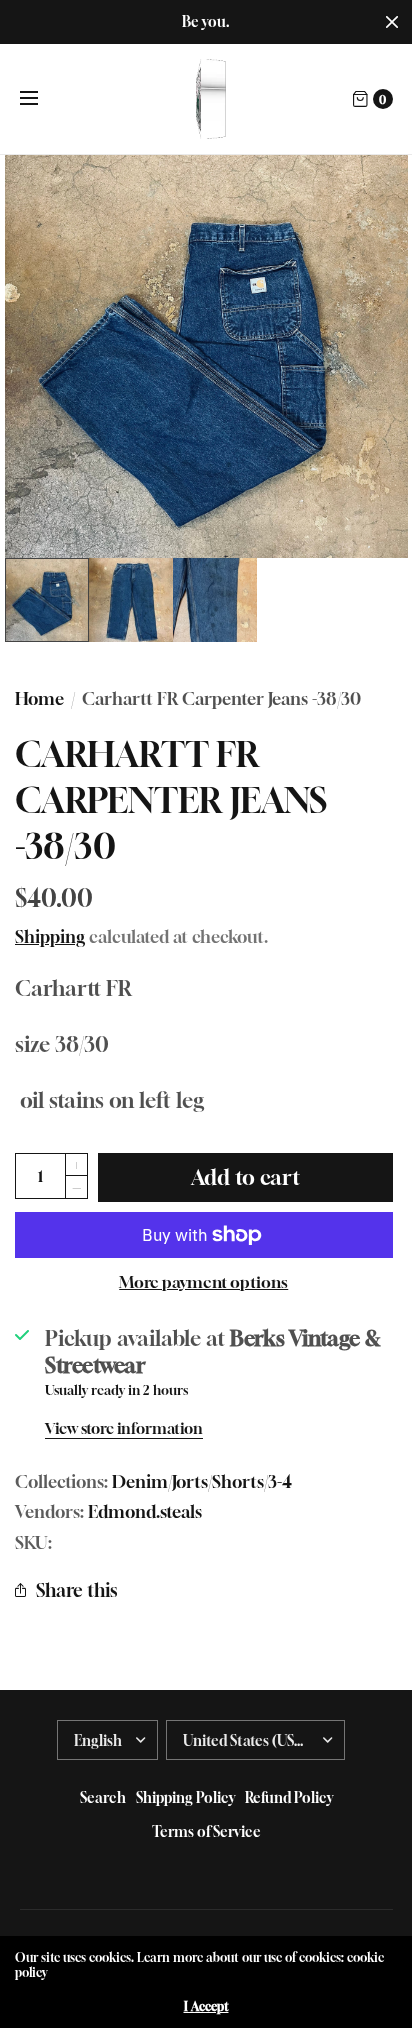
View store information (124, 1428)
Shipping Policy (185, 1797)
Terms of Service (206, 1831)
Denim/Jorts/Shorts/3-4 (202, 1482)
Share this (76, 1590)
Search (103, 1797)
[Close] (392, 22)
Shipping (50, 937)
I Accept (206, 2007)
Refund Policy (289, 1797)
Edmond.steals (145, 1512)
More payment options (203, 1282)
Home (39, 699)
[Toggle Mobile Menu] (42, 99)
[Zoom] (206, 356)
